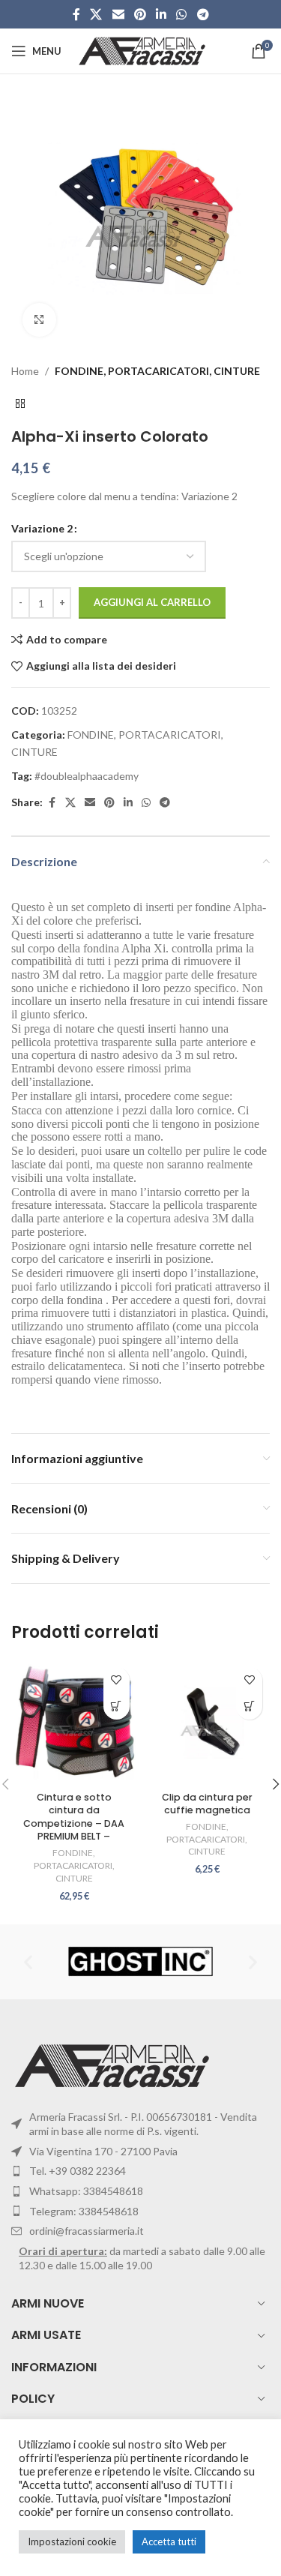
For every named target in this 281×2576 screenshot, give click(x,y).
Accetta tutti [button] (169, 2542)
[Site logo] (143, 50)
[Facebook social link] (76, 14)
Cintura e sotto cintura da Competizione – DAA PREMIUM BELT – (74, 1817)
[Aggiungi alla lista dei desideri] (117, 1680)
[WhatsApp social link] (182, 14)
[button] (249, 1706)
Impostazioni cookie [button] (72, 2542)
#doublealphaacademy (87, 776)
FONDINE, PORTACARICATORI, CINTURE (157, 371)
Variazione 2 (42, 528)
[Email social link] (118, 14)
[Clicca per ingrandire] (39, 320)
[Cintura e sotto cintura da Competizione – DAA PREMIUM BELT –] (74, 1723)
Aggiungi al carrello (152, 602)
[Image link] (114, 2064)
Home (25, 371)
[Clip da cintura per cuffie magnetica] (208, 1723)
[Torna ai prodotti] (20, 403)
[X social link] (96, 14)
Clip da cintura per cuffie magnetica (207, 1804)
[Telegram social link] (203, 14)
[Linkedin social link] (161, 14)
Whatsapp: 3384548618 (86, 2191)
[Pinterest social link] (140, 14)
